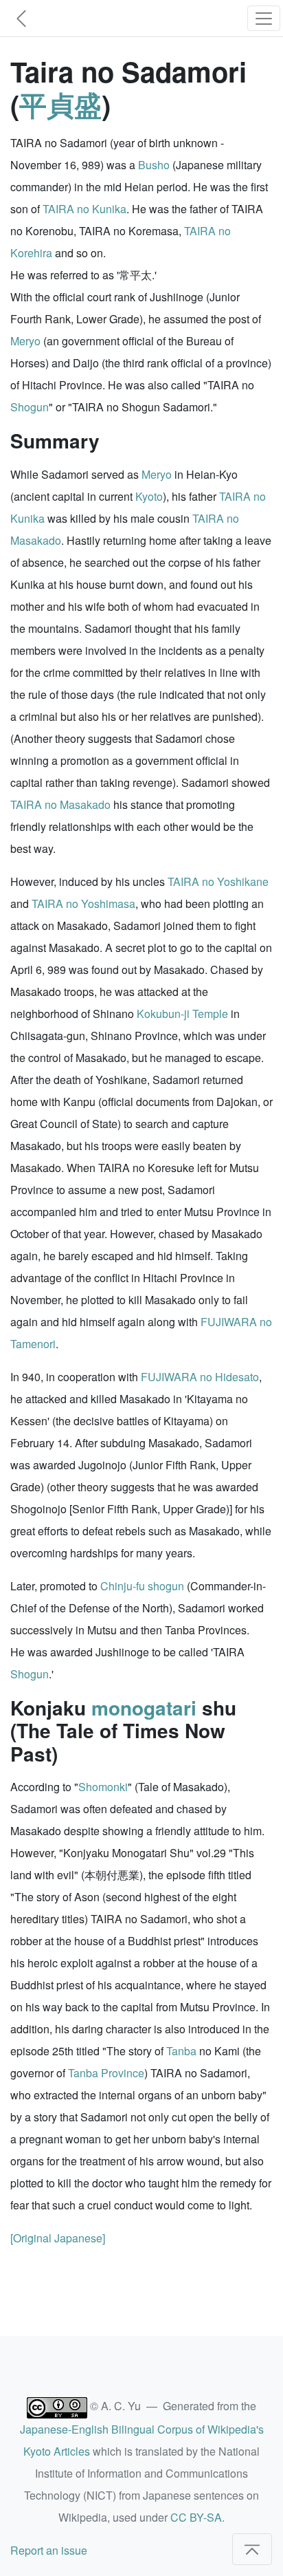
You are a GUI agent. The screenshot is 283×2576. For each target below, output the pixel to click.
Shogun (30, 407)
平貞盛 (60, 104)
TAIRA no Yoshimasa (83, 903)
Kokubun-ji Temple (182, 1014)
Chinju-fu (123, 1586)
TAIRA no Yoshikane (218, 881)
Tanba (181, 2051)
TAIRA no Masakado (60, 804)
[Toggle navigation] (264, 18)
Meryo (25, 341)
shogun (166, 1586)
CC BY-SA (196, 2517)
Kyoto (149, 496)
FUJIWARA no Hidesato (200, 1377)
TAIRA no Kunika (84, 209)
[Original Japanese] (58, 2238)
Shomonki (103, 1787)
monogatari (144, 1708)
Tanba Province (106, 2073)
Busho (154, 165)
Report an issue (49, 2550)
